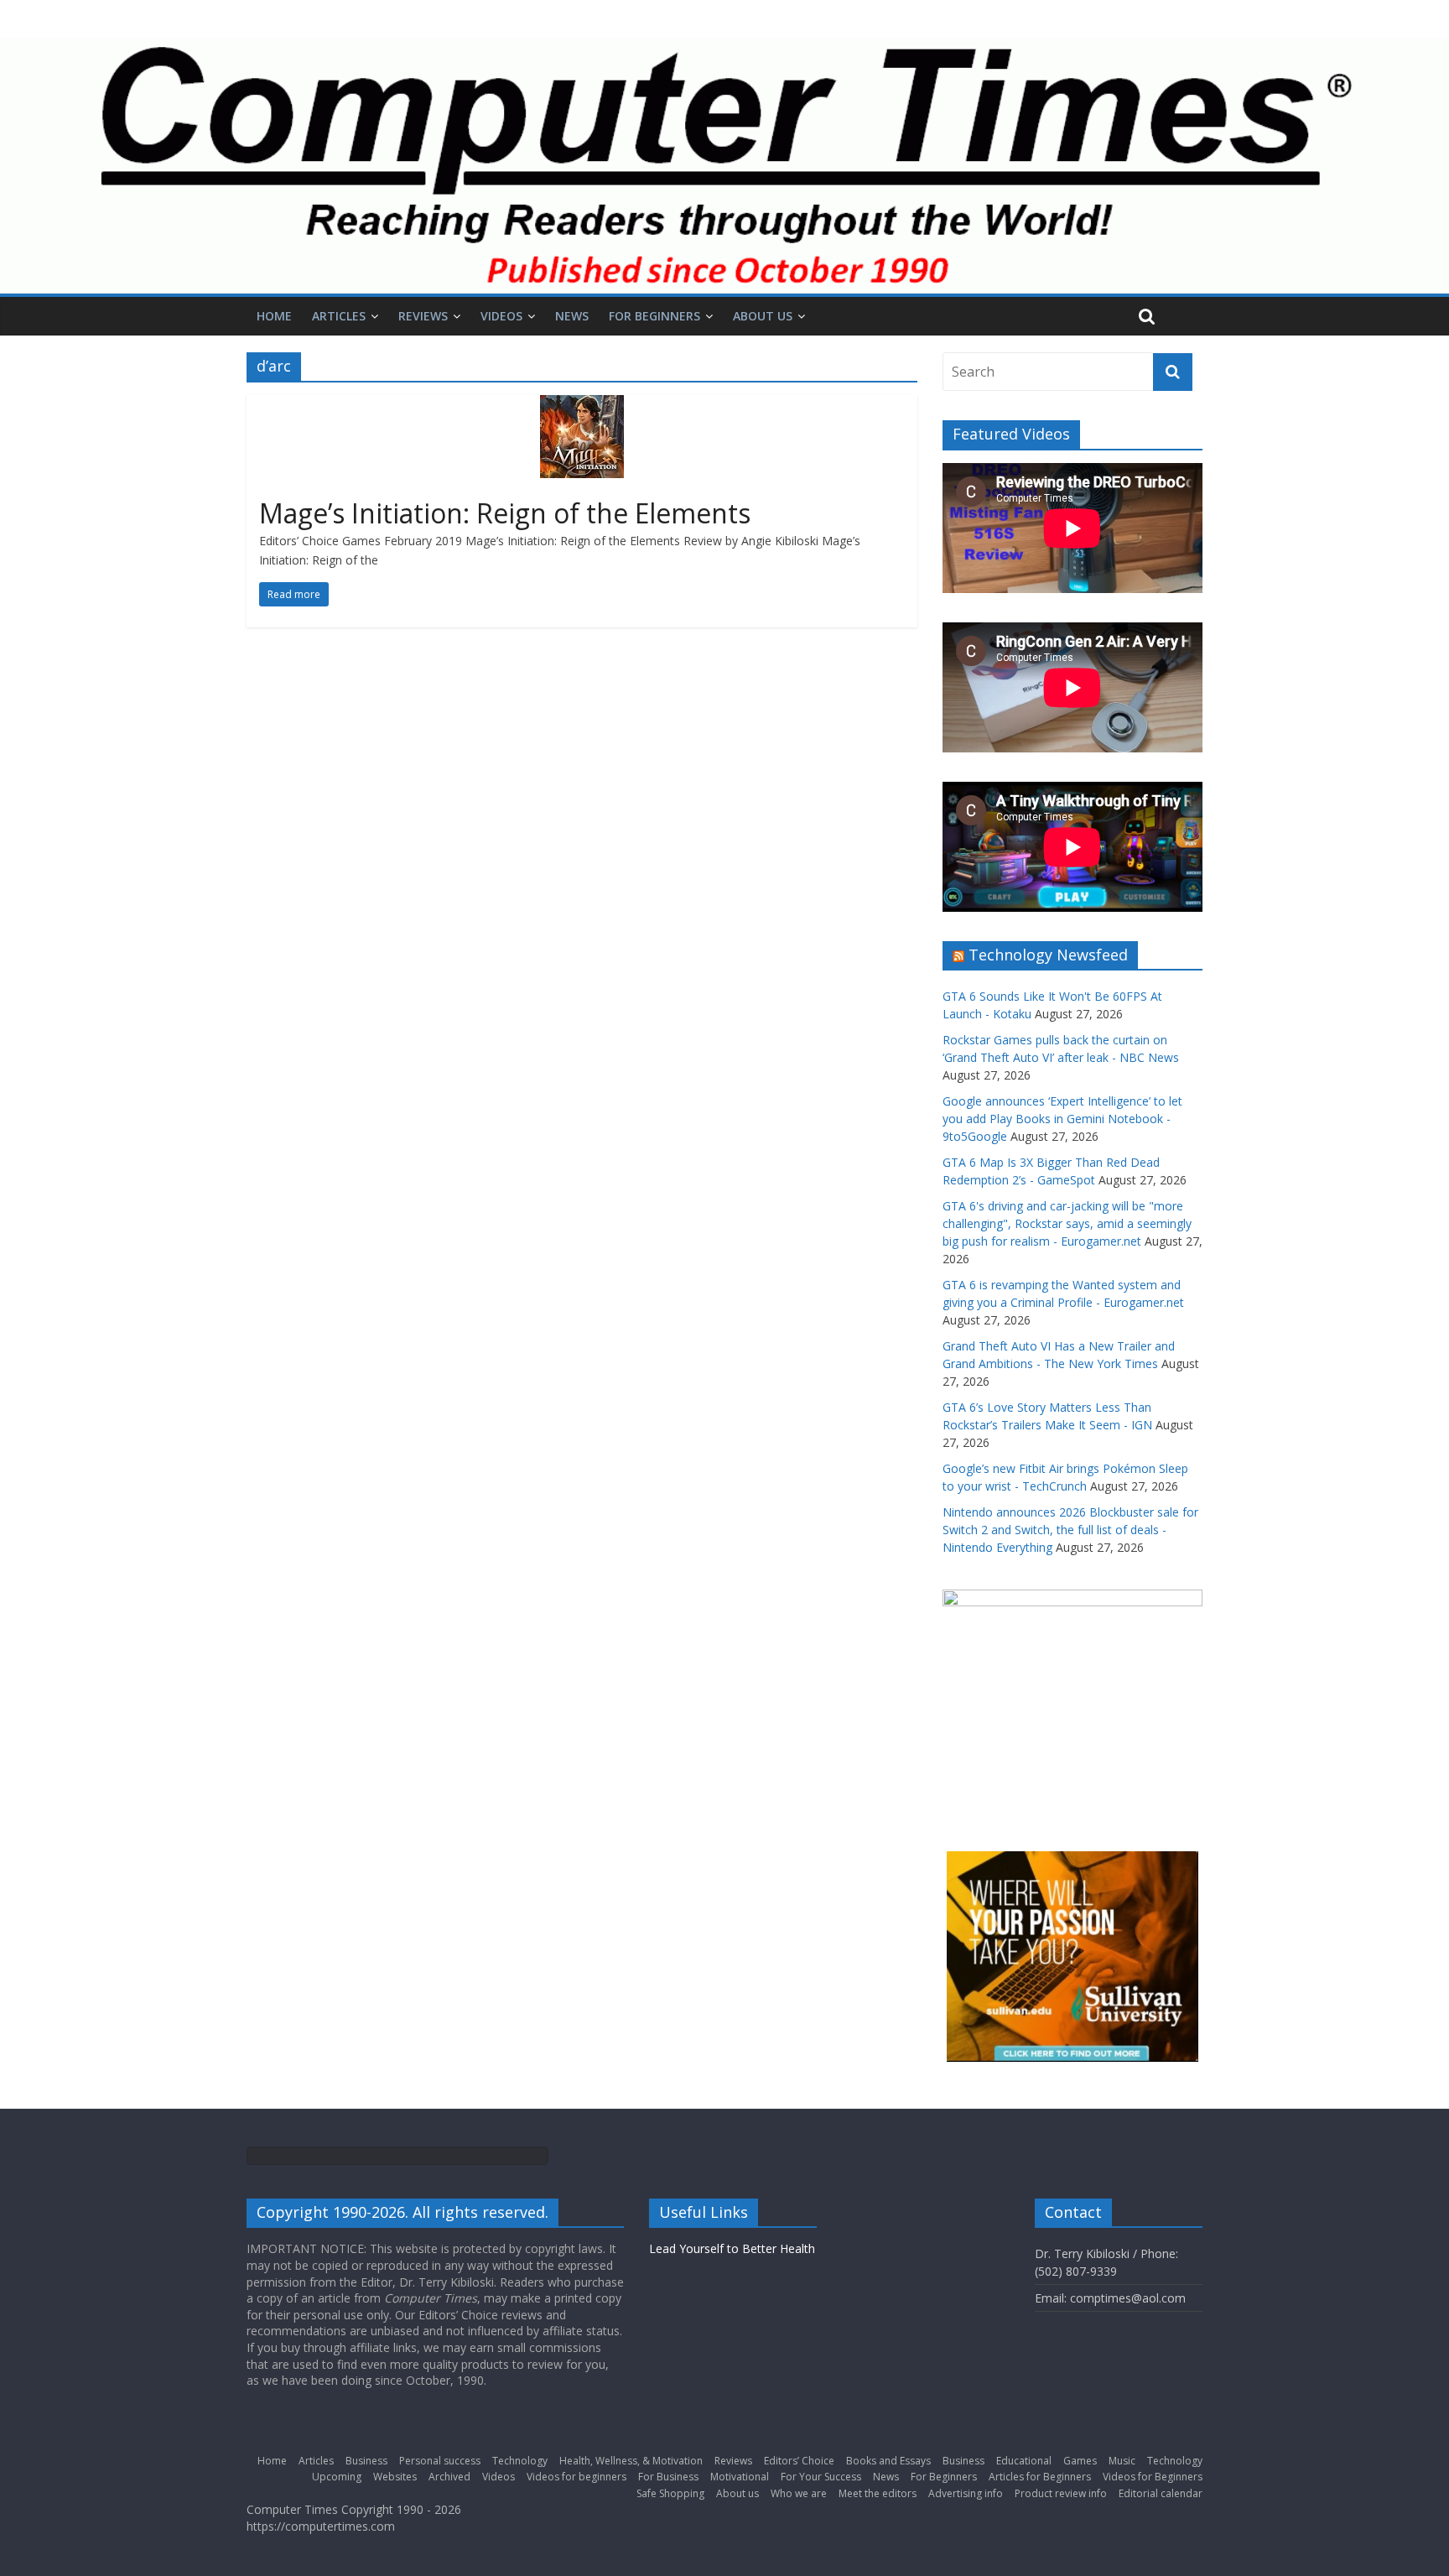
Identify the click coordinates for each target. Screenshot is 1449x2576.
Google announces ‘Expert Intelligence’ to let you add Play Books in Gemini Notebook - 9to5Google (1062, 1119)
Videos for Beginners (1153, 2477)
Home (274, 316)
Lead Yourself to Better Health (732, 2248)
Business (366, 2461)
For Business (668, 2477)
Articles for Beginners (1040, 2477)
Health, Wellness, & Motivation (631, 2461)
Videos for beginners (576, 2477)
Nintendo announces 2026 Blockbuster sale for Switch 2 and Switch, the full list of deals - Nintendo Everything (1070, 1530)
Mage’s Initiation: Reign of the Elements (505, 513)
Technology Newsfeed (1048, 955)
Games (1080, 2461)
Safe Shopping (670, 2493)
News (572, 316)
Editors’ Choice (799, 2461)
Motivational (740, 2477)
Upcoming (337, 2477)
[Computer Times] (724, 166)
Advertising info (966, 2493)
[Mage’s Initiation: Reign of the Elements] (582, 405)
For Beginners (654, 316)
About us (763, 316)
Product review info (1061, 2493)
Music (1122, 2461)
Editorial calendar (1161, 2493)
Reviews (423, 316)
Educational (1024, 2461)
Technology (520, 2461)
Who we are (799, 2493)
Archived (449, 2477)
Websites (395, 2477)
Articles (339, 316)
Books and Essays (888, 2461)
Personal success (440, 2461)
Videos (501, 316)
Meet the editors (878, 2493)
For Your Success (821, 2477)
